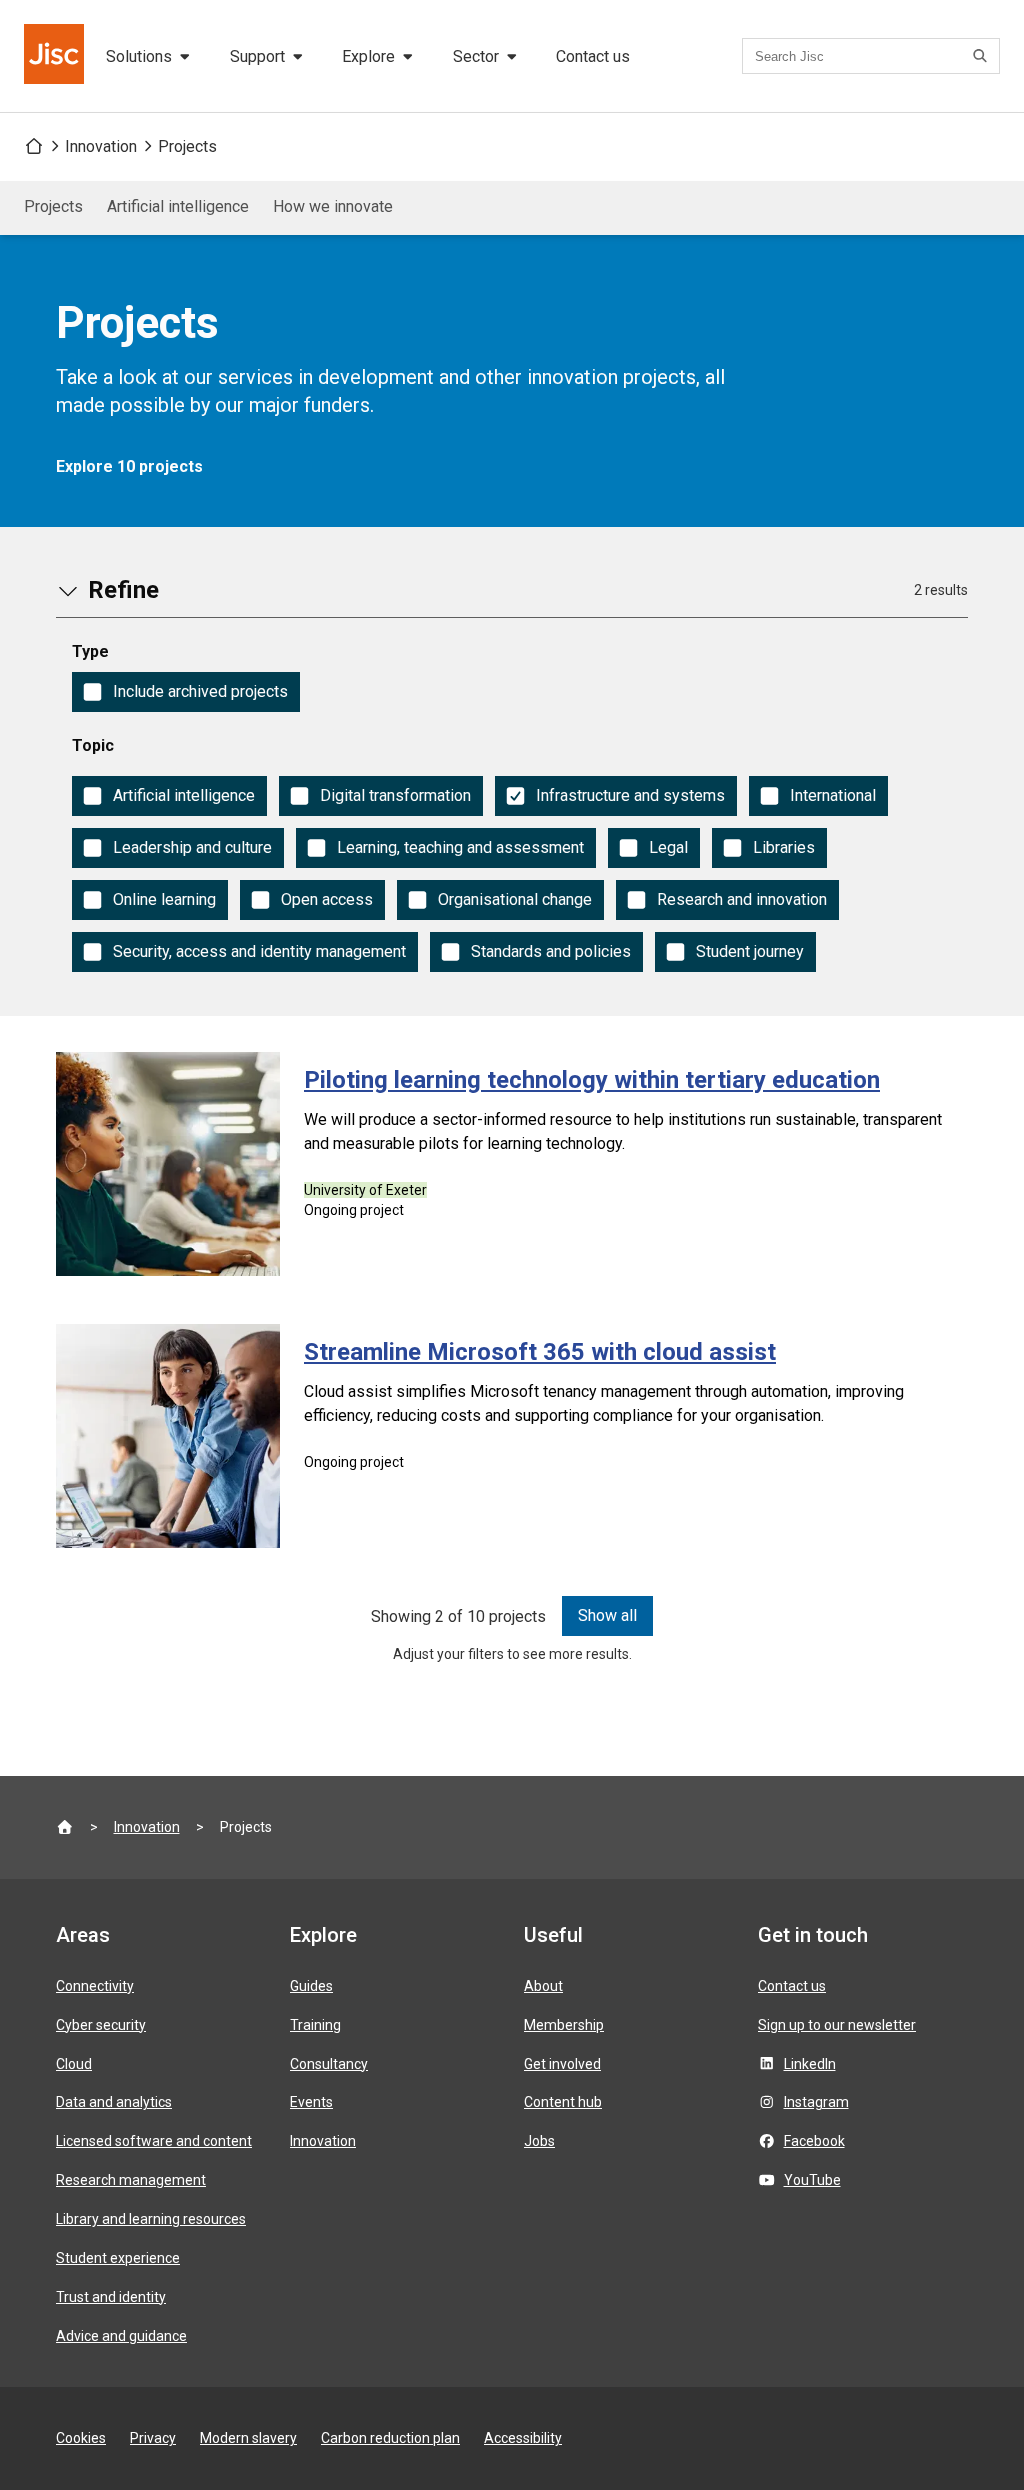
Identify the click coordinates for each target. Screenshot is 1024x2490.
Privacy (153, 2438)
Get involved (562, 2064)
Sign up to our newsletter (837, 2025)
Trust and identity (111, 2297)
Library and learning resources (151, 2219)
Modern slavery (248, 2438)
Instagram (816, 2102)
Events (311, 2102)
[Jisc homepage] (56, 56)
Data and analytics (114, 2102)
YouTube (812, 2180)
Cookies (81, 2438)
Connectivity (95, 1986)
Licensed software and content (154, 2141)
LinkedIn (810, 2064)
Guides (311, 1986)
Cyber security (101, 2025)
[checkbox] (186, 692)
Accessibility (523, 2438)
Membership (564, 2025)
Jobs (539, 2141)
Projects (187, 146)
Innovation (101, 146)
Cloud (74, 2064)
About (543, 1986)
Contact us (593, 56)
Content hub (563, 2102)
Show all (607, 1615)
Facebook (814, 2141)
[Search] (983, 56)
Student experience (118, 2258)
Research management (131, 2180)
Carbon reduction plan (390, 2438)
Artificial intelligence (178, 206)
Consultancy (329, 2064)
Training (315, 2025)
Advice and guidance (121, 2336)
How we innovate (333, 206)
